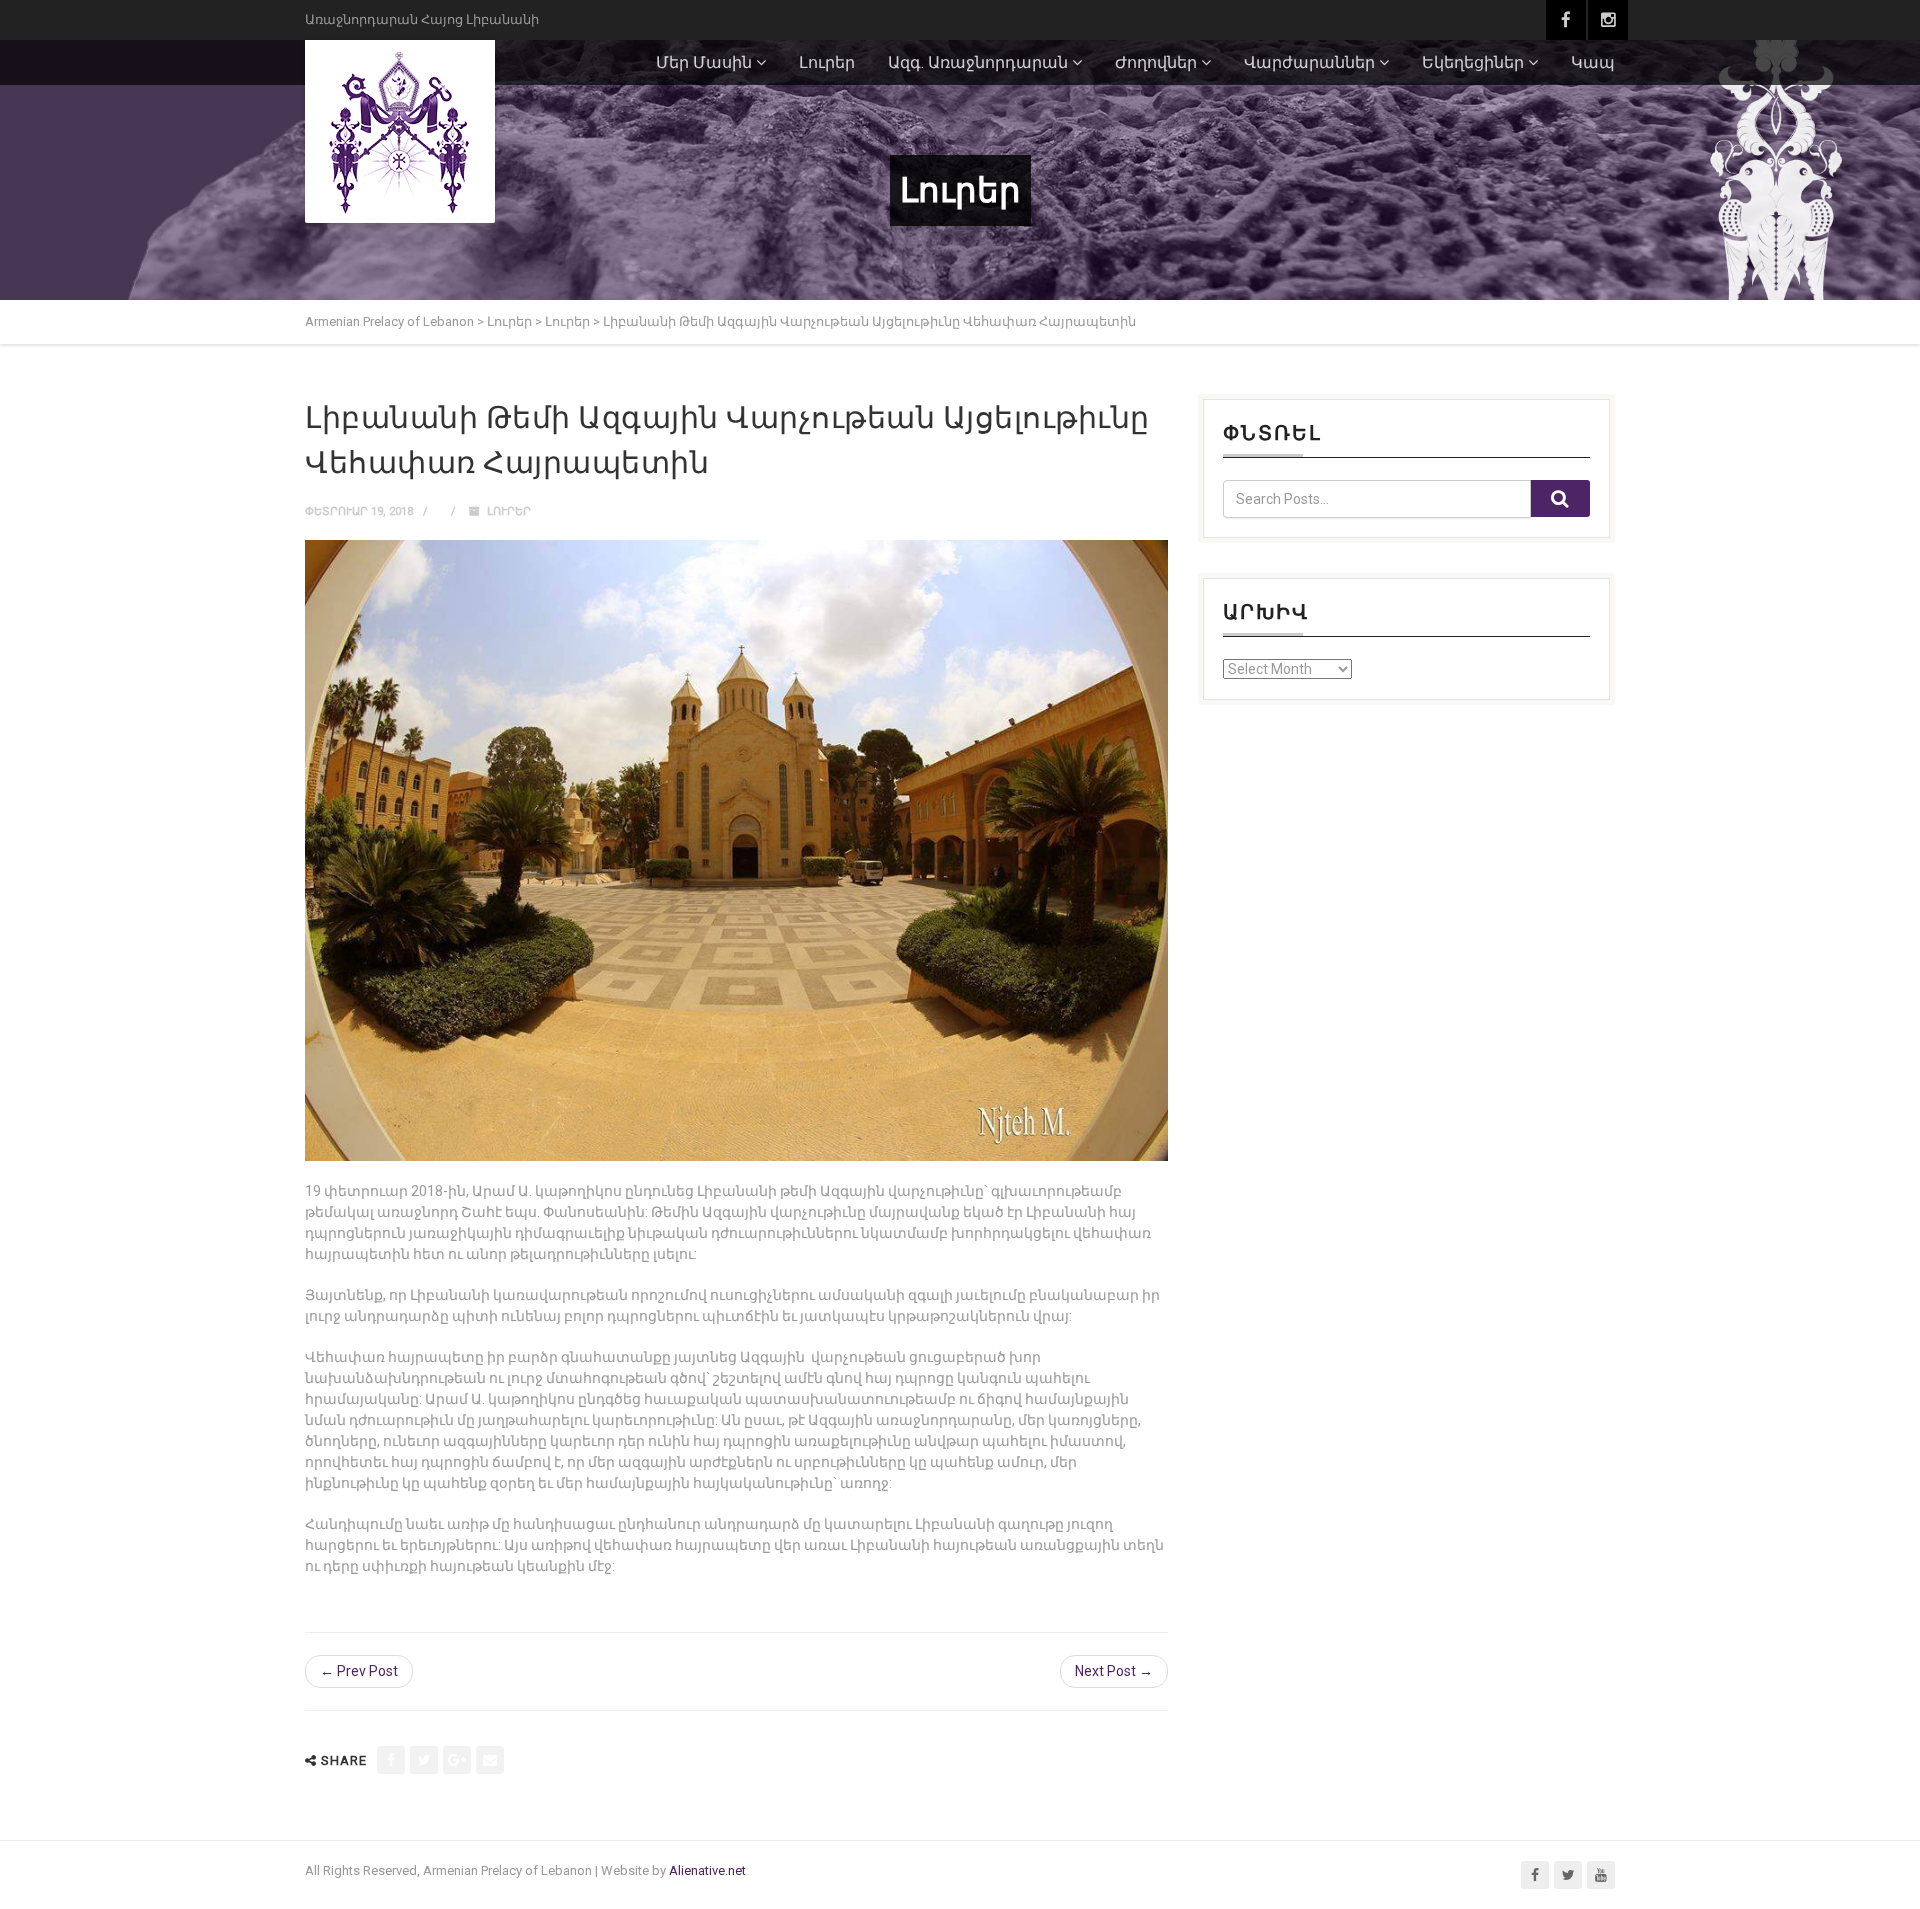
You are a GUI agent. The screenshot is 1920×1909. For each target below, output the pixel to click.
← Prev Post (359, 1671)
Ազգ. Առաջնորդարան (978, 62)
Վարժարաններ (1309, 62)
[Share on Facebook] (391, 1760)
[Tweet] (424, 1760)
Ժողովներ (1156, 62)
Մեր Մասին (704, 62)
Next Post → (1114, 1671)
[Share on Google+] (457, 1760)
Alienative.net (707, 1870)
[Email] (490, 1760)
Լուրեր (827, 62)
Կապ (1593, 62)
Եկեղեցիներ (1473, 62)
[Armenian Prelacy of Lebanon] (400, 131)
